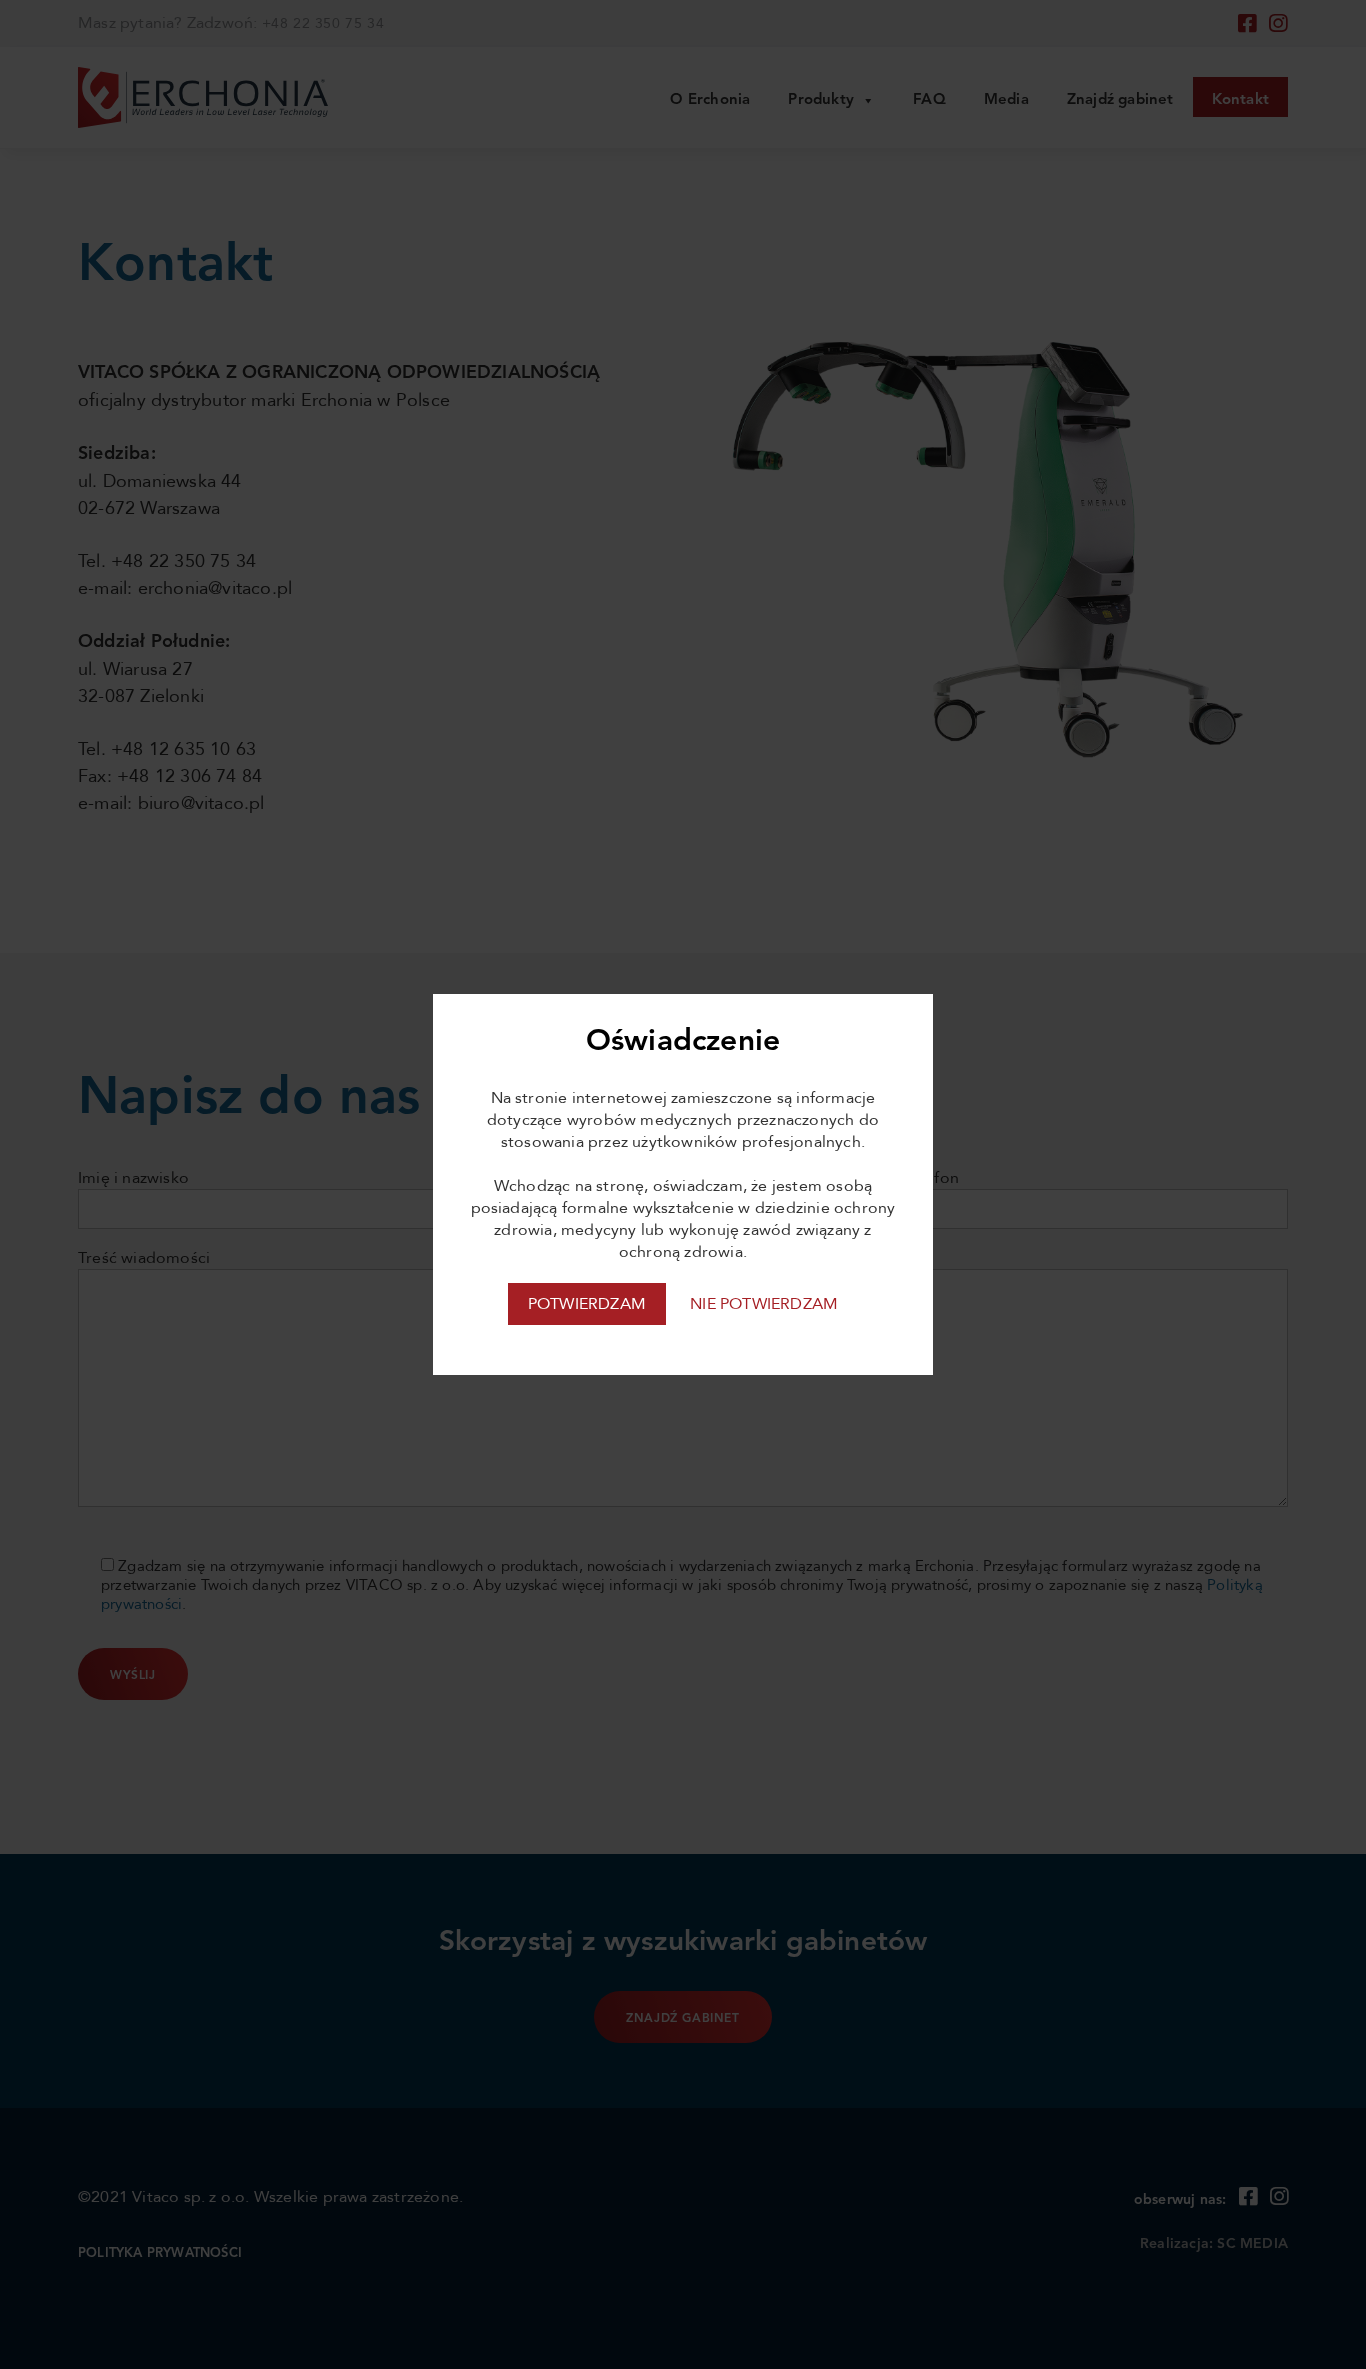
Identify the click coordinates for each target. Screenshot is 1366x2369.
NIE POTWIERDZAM (764, 1304)
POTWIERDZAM (587, 1304)
